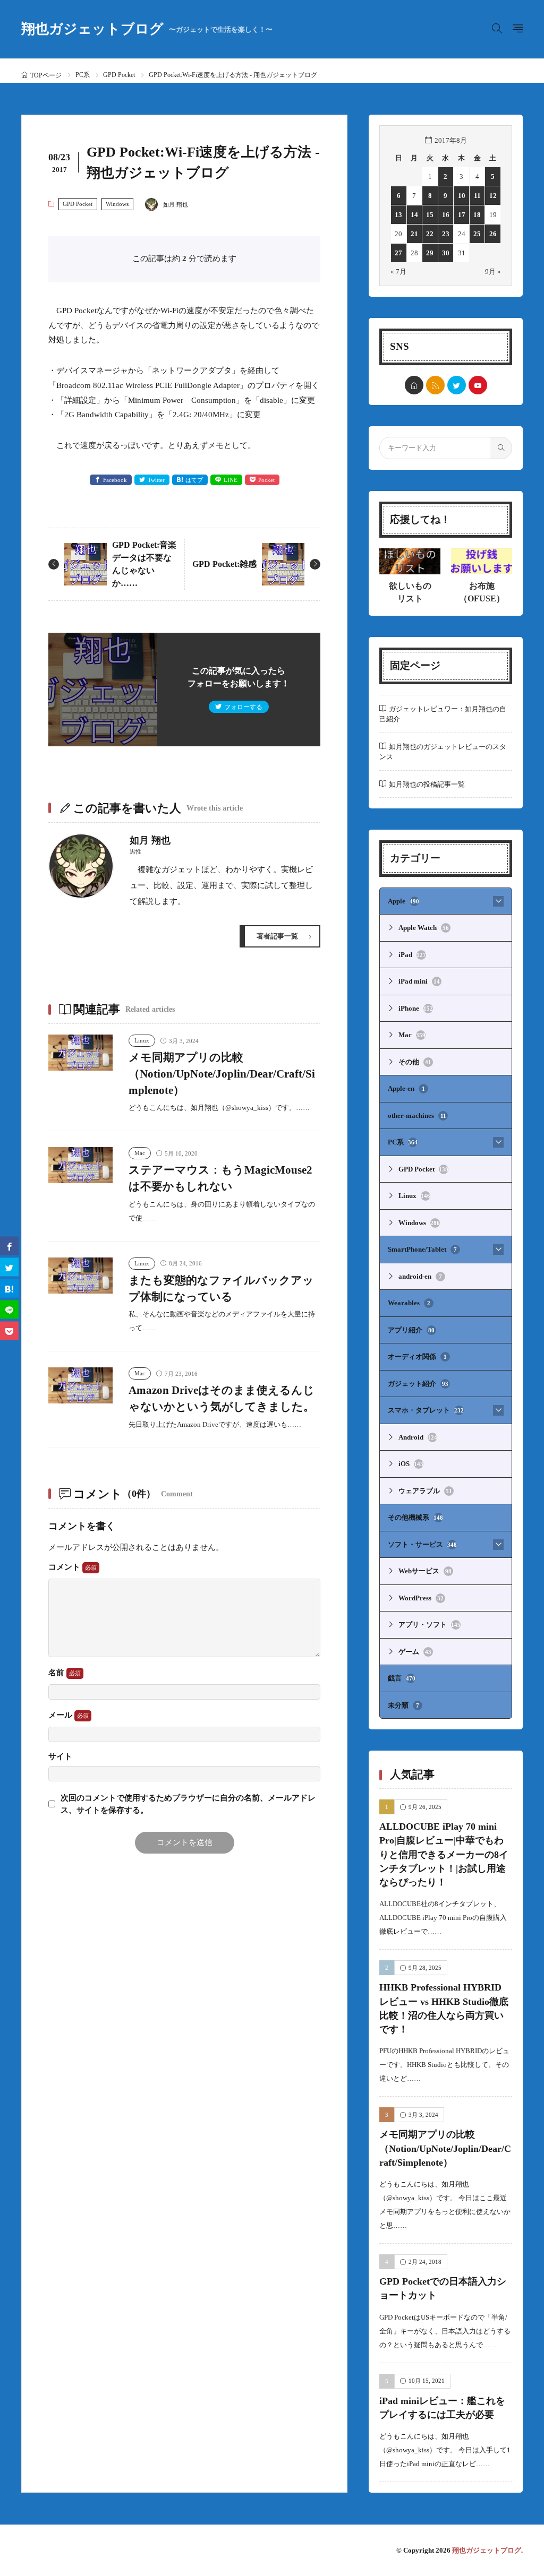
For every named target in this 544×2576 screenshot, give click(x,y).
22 (430, 234)
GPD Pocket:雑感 (224, 564)
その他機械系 (415, 1517)
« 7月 (398, 272)
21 (414, 234)
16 (446, 215)
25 (477, 234)
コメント (65, 1567)
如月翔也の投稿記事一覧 (427, 784)
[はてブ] (9, 1288)
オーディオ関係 (417, 1356)
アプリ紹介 (411, 1330)
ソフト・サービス (422, 1544)
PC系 (83, 75)
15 (430, 215)
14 (414, 215)
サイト (60, 1757)
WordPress (421, 1598)
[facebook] (9, 1246)
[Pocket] (9, 1330)
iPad (412, 955)
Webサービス (425, 1571)
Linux (142, 1040)
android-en (420, 1276)
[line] (9, 1309)
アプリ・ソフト (430, 1625)
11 (477, 196)
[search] (501, 448)
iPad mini (419, 981)
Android (418, 1437)
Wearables (409, 1303)
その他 (415, 1062)
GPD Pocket (119, 75)
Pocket (266, 480)
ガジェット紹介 (418, 1384)
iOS (411, 1464)
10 (462, 196)
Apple (403, 901)
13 (398, 215)
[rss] (435, 385)
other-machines (417, 1115)
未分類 (403, 1705)
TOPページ (46, 75)
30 (446, 253)
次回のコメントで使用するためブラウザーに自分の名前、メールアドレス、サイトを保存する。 (188, 1804)
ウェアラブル (425, 1491)
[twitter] (457, 385)
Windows (117, 204)
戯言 (402, 1678)
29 (430, 253)
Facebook (115, 480)
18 (477, 215)
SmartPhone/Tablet (422, 1249)
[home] (414, 385)
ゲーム (415, 1652)
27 (398, 253)
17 (462, 215)
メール (61, 1715)
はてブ (194, 480)
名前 (57, 1673)
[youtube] (478, 385)
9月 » (493, 272)
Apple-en (406, 1088)
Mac (140, 1153)
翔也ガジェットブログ (147, 29)
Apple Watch (424, 928)
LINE (231, 480)
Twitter (156, 480)
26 (493, 234)
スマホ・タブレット (426, 1410)
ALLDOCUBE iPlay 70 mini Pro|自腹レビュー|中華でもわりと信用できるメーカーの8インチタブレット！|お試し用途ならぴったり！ (444, 1854)
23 (446, 234)
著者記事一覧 (277, 936)
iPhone (416, 1008)
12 (493, 196)
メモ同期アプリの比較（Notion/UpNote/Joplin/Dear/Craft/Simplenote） (222, 1074)
